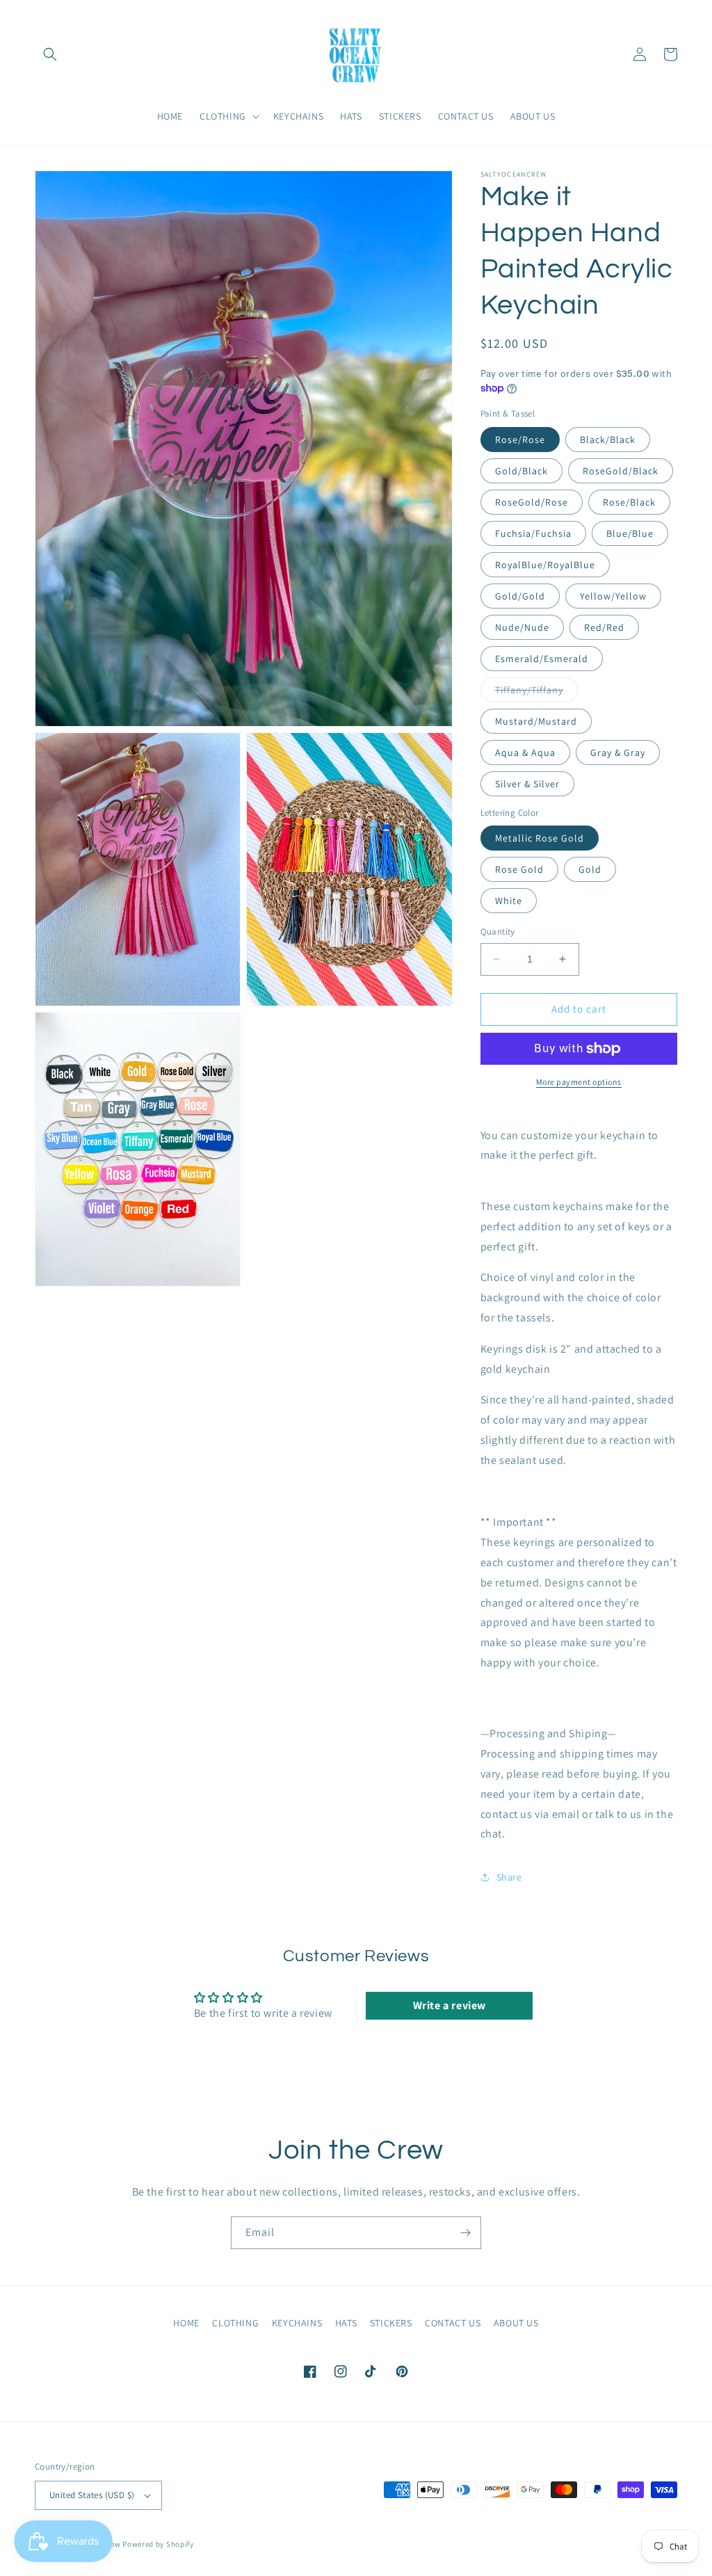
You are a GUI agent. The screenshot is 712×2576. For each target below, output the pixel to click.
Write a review (450, 2005)
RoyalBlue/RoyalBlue (545, 565)
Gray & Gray (618, 752)
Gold (590, 869)
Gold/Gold (520, 596)
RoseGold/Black (621, 471)
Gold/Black (521, 471)
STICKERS (391, 2323)
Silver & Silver (527, 784)
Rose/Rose (520, 440)
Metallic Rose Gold (540, 838)
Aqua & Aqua (525, 752)
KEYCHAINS (297, 2323)
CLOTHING (235, 2323)
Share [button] (509, 1877)
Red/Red (604, 627)
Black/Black (608, 440)
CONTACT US (453, 2323)
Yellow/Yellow (613, 596)
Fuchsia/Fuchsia (533, 533)
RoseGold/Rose (532, 502)
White (509, 901)
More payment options (579, 1082)
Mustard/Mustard (536, 721)
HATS (346, 2323)
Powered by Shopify (158, 2544)
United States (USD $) (92, 2495)
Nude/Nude (522, 627)
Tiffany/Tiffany (536, 693)
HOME (186, 2323)
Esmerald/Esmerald (542, 659)
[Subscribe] (465, 2233)
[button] (50, 54)
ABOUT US (516, 2323)
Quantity (498, 932)
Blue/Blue (630, 533)
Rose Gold (519, 869)
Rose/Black (629, 502)
